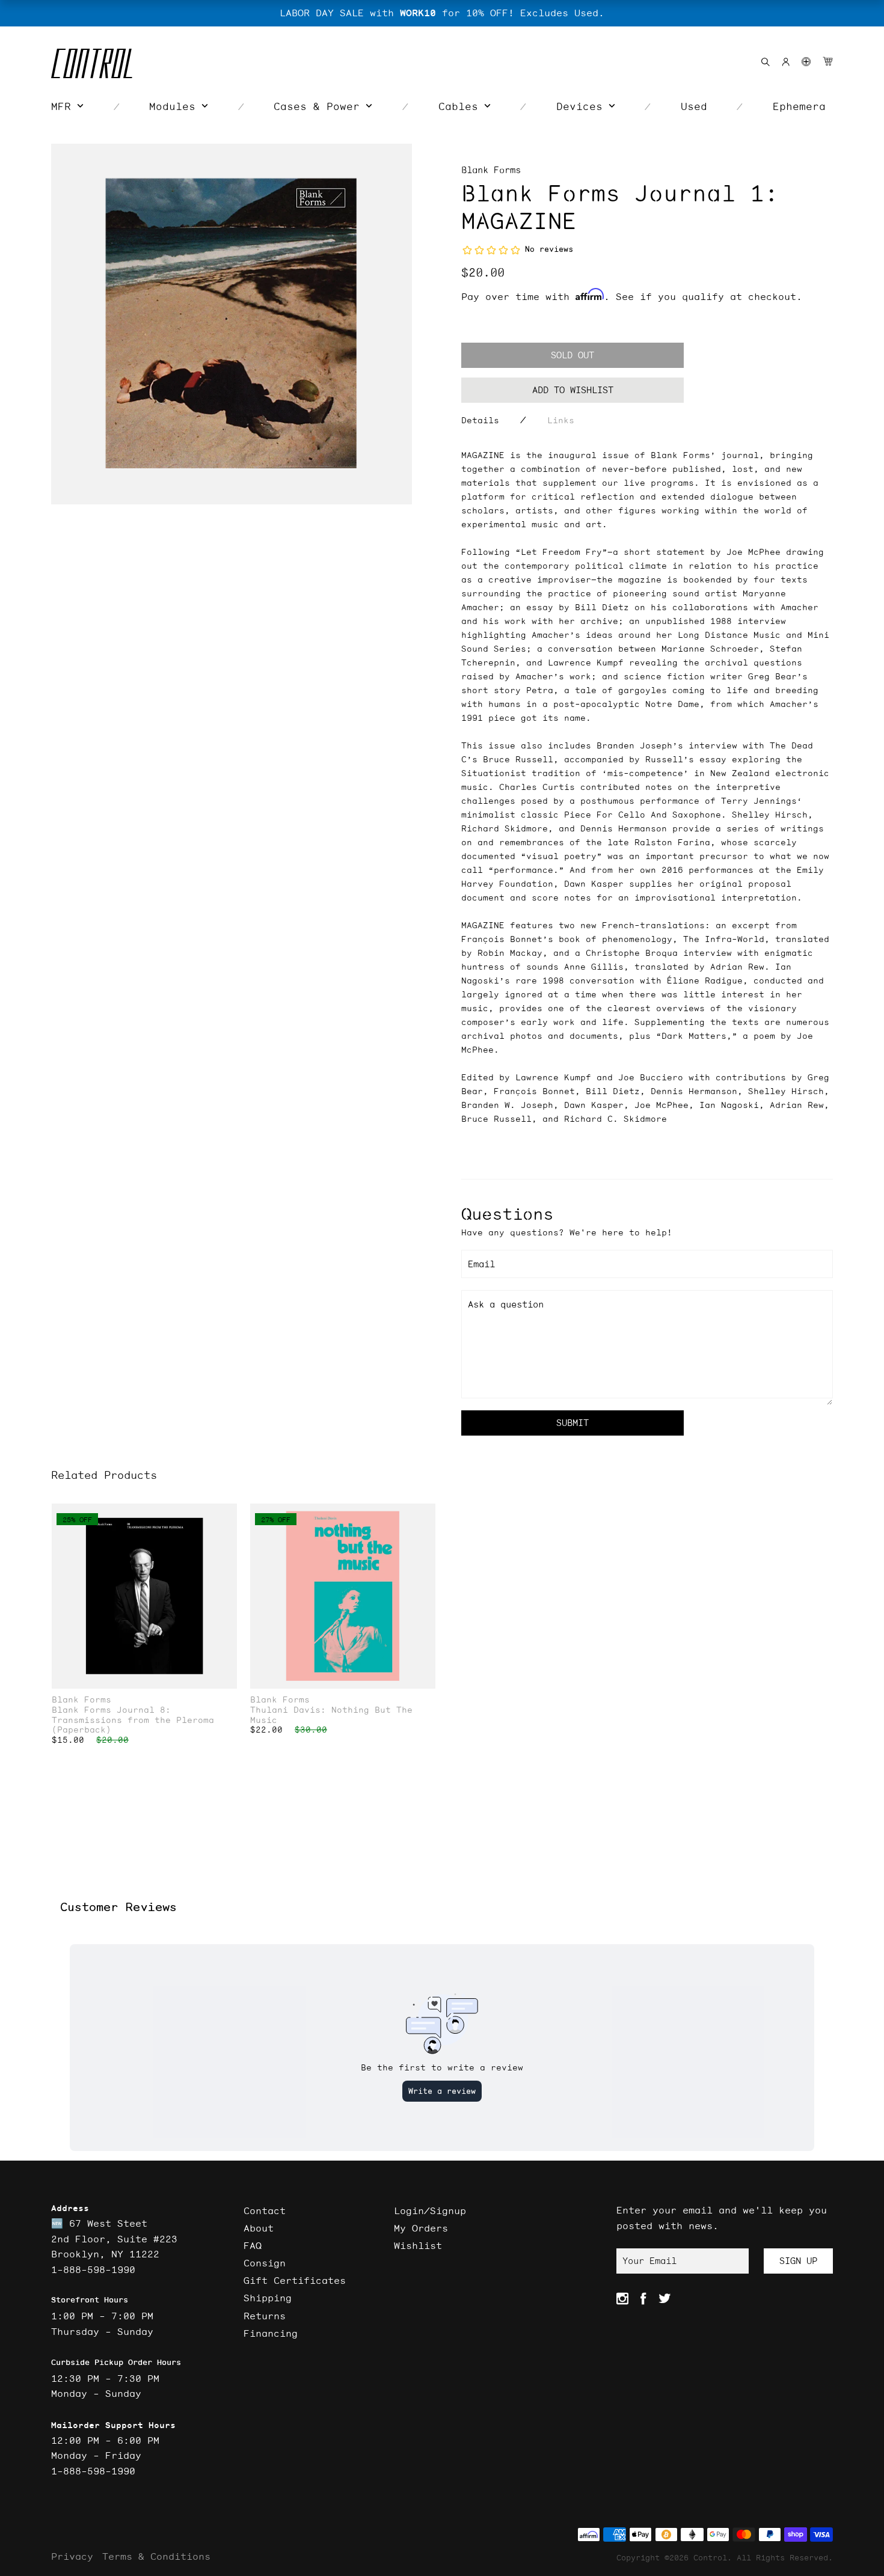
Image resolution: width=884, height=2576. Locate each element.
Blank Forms (491, 170)
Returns (265, 2316)
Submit (572, 1423)
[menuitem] (67, 106)
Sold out (572, 355)
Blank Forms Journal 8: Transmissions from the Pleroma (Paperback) (133, 1720)
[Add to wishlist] (227, 1514)
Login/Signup (430, 2210)
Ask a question (506, 1304)
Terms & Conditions (156, 2556)
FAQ (253, 2245)
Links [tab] (561, 420)
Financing (271, 2333)
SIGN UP (798, 2261)
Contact (265, 2210)
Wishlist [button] (418, 2245)
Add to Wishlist (573, 390)
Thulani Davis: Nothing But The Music (331, 1715)
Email (481, 1264)
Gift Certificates (295, 2280)
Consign (265, 2263)
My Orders (421, 2228)
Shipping (268, 2298)
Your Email (649, 2261)
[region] (442, 13)
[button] (806, 62)
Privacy (72, 2556)
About (259, 2228)
